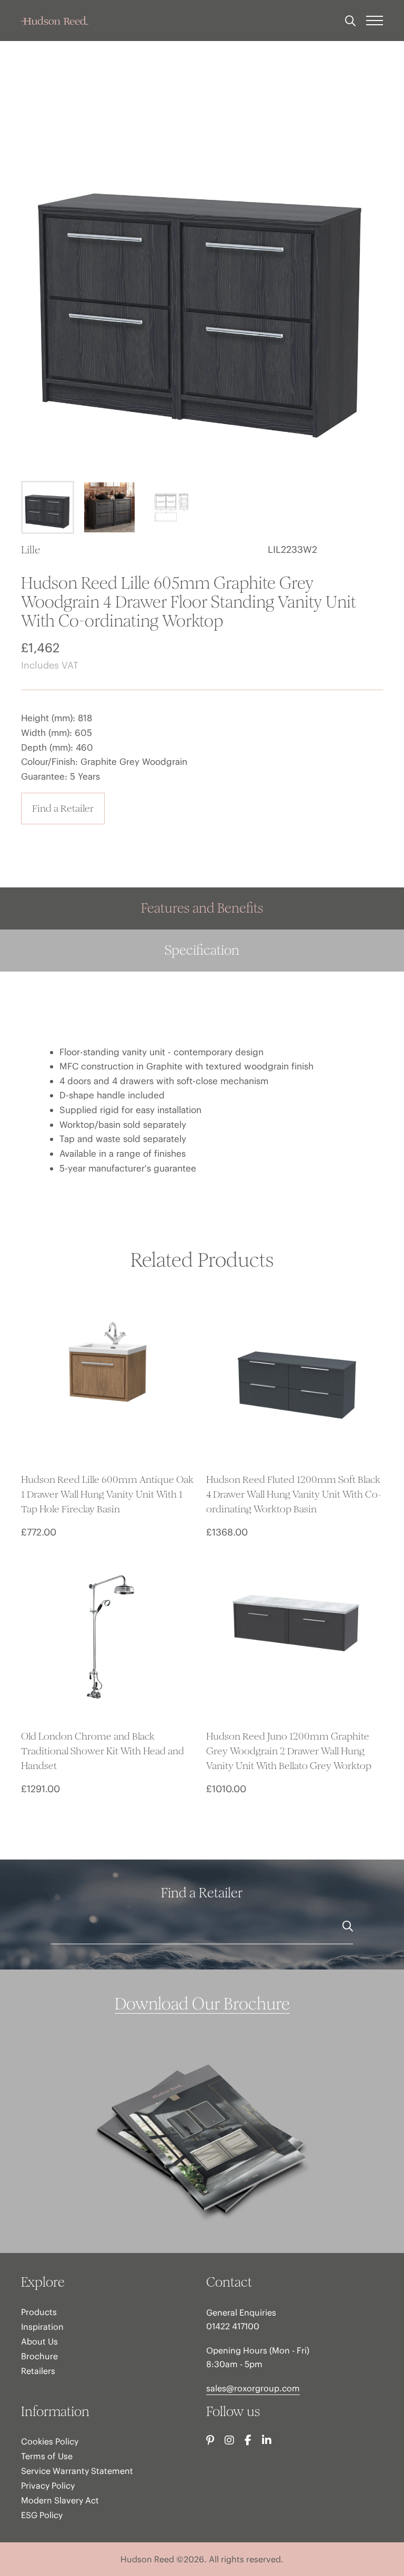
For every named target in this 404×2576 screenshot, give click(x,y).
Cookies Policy (50, 2441)
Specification (202, 950)
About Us (39, 2341)
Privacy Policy (48, 2486)
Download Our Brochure (202, 2004)
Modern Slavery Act (60, 2500)
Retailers (38, 2371)
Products (39, 2312)
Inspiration (42, 2327)
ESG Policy (42, 2515)
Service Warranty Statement (77, 2471)
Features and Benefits (202, 908)
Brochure (39, 2356)
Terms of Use (47, 2456)
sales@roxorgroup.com (253, 2388)
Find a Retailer (63, 808)
